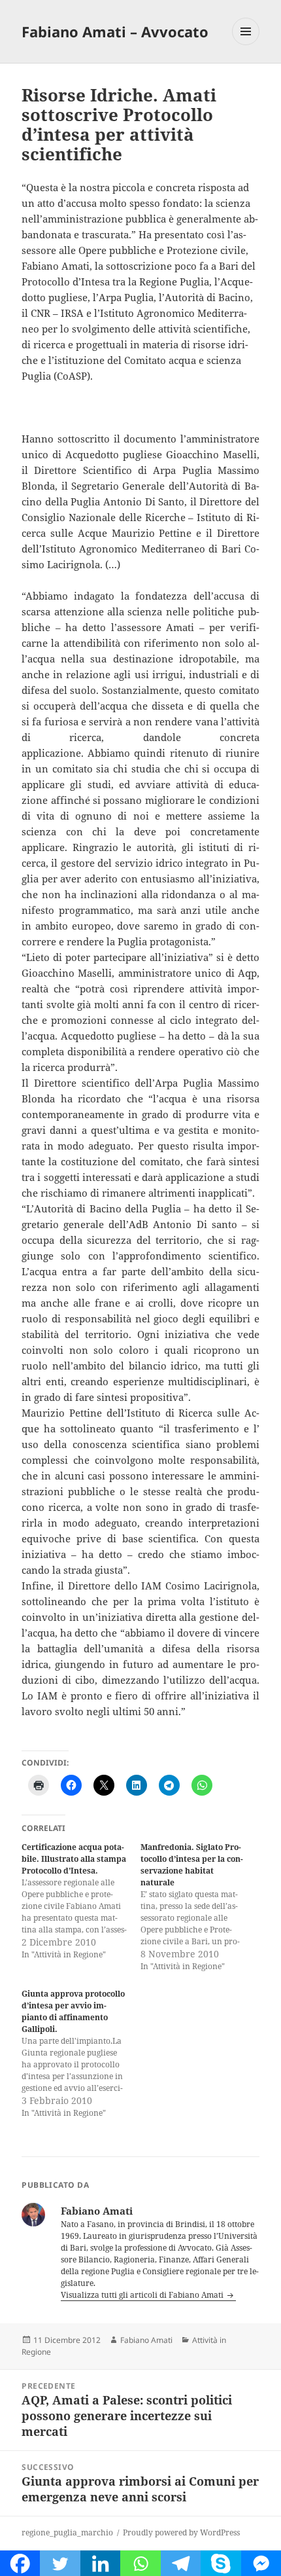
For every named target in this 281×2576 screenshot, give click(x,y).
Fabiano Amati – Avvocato (115, 31)
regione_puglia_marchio (67, 2532)
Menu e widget (246, 45)
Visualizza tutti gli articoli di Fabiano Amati (143, 2295)
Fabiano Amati (146, 2340)
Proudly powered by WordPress (181, 2532)
